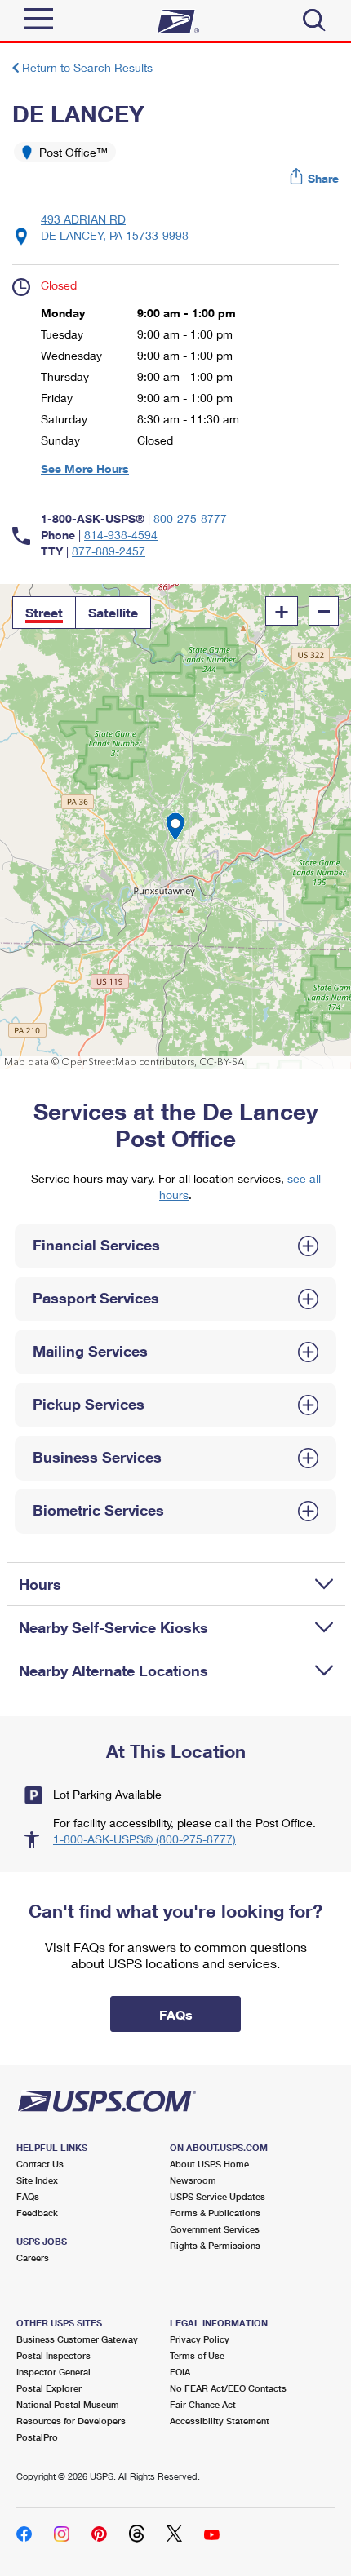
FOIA (180, 2372)
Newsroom (193, 2180)
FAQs (28, 2196)
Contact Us (40, 2164)
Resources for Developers (71, 2421)
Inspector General (53, 2372)
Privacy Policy (200, 2339)
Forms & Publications (215, 2213)
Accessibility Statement (220, 2421)
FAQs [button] (176, 2014)
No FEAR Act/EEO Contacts (228, 2388)
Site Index (37, 2180)
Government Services (215, 2229)
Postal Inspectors (53, 2355)
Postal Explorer (49, 2388)
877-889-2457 (109, 551)
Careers (33, 2257)
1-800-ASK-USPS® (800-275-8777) (144, 1839)
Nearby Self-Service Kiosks (113, 1627)
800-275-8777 (190, 518)
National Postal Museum (68, 2404)
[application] (175, 827)
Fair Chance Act (203, 2404)
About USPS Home (209, 2164)
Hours (40, 1584)
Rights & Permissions (215, 2245)
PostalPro (37, 2437)
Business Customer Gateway (77, 2339)
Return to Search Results (87, 67)
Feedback (37, 2213)
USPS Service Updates (218, 2196)
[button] (315, 178)
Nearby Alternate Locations (113, 1671)
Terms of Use (197, 2355)
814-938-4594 (121, 535)
